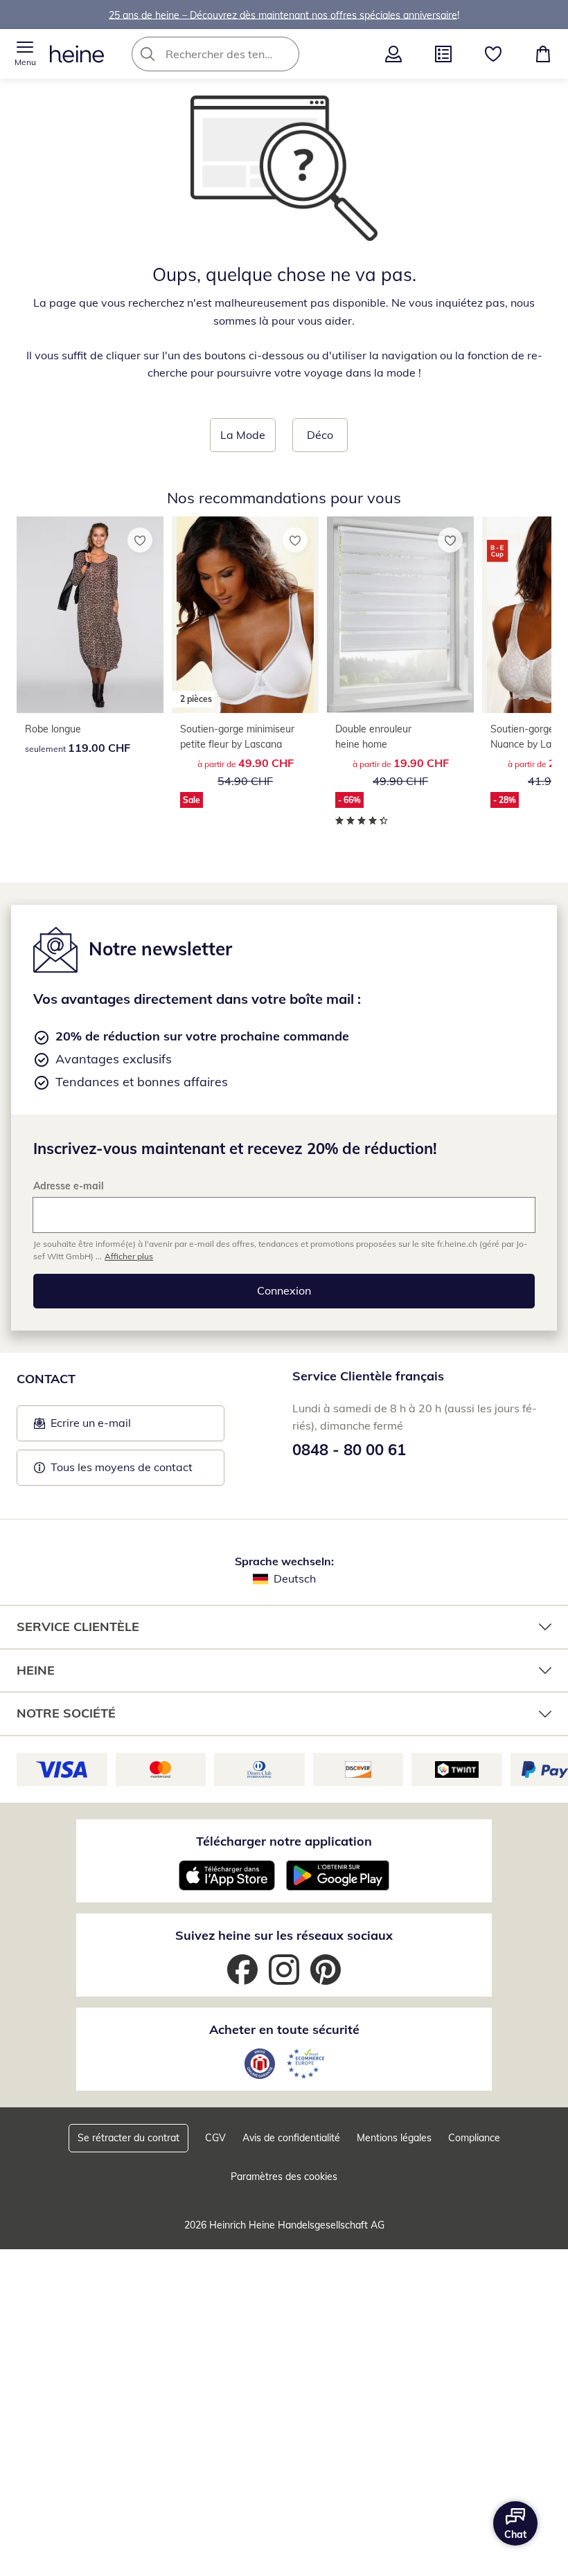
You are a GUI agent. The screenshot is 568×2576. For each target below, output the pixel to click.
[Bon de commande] (443, 54)
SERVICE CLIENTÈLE (78, 1627)
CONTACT (46, 1379)
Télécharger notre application (284, 1841)
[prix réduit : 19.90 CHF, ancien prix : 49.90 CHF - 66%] (400, 615)
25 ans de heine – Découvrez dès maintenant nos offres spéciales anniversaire (283, 15)
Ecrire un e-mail (112, 1427)
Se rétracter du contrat (128, 2138)
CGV (215, 2138)
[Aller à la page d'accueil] (77, 54)
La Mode (243, 435)
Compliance (474, 2138)
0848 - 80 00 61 (349, 1450)
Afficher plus (129, 1256)
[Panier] (543, 54)
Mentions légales (394, 2138)
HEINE (36, 1670)
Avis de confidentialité (291, 2138)
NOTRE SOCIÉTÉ (66, 1713)
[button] (25, 54)
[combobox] (236, 54)
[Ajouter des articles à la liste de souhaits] (140, 540)
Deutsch (295, 1578)
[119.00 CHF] (90, 615)
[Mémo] (493, 54)
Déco (320, 435)
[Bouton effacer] (285, 54)
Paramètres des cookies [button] (284, 2177)
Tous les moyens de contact (122, 1467)
